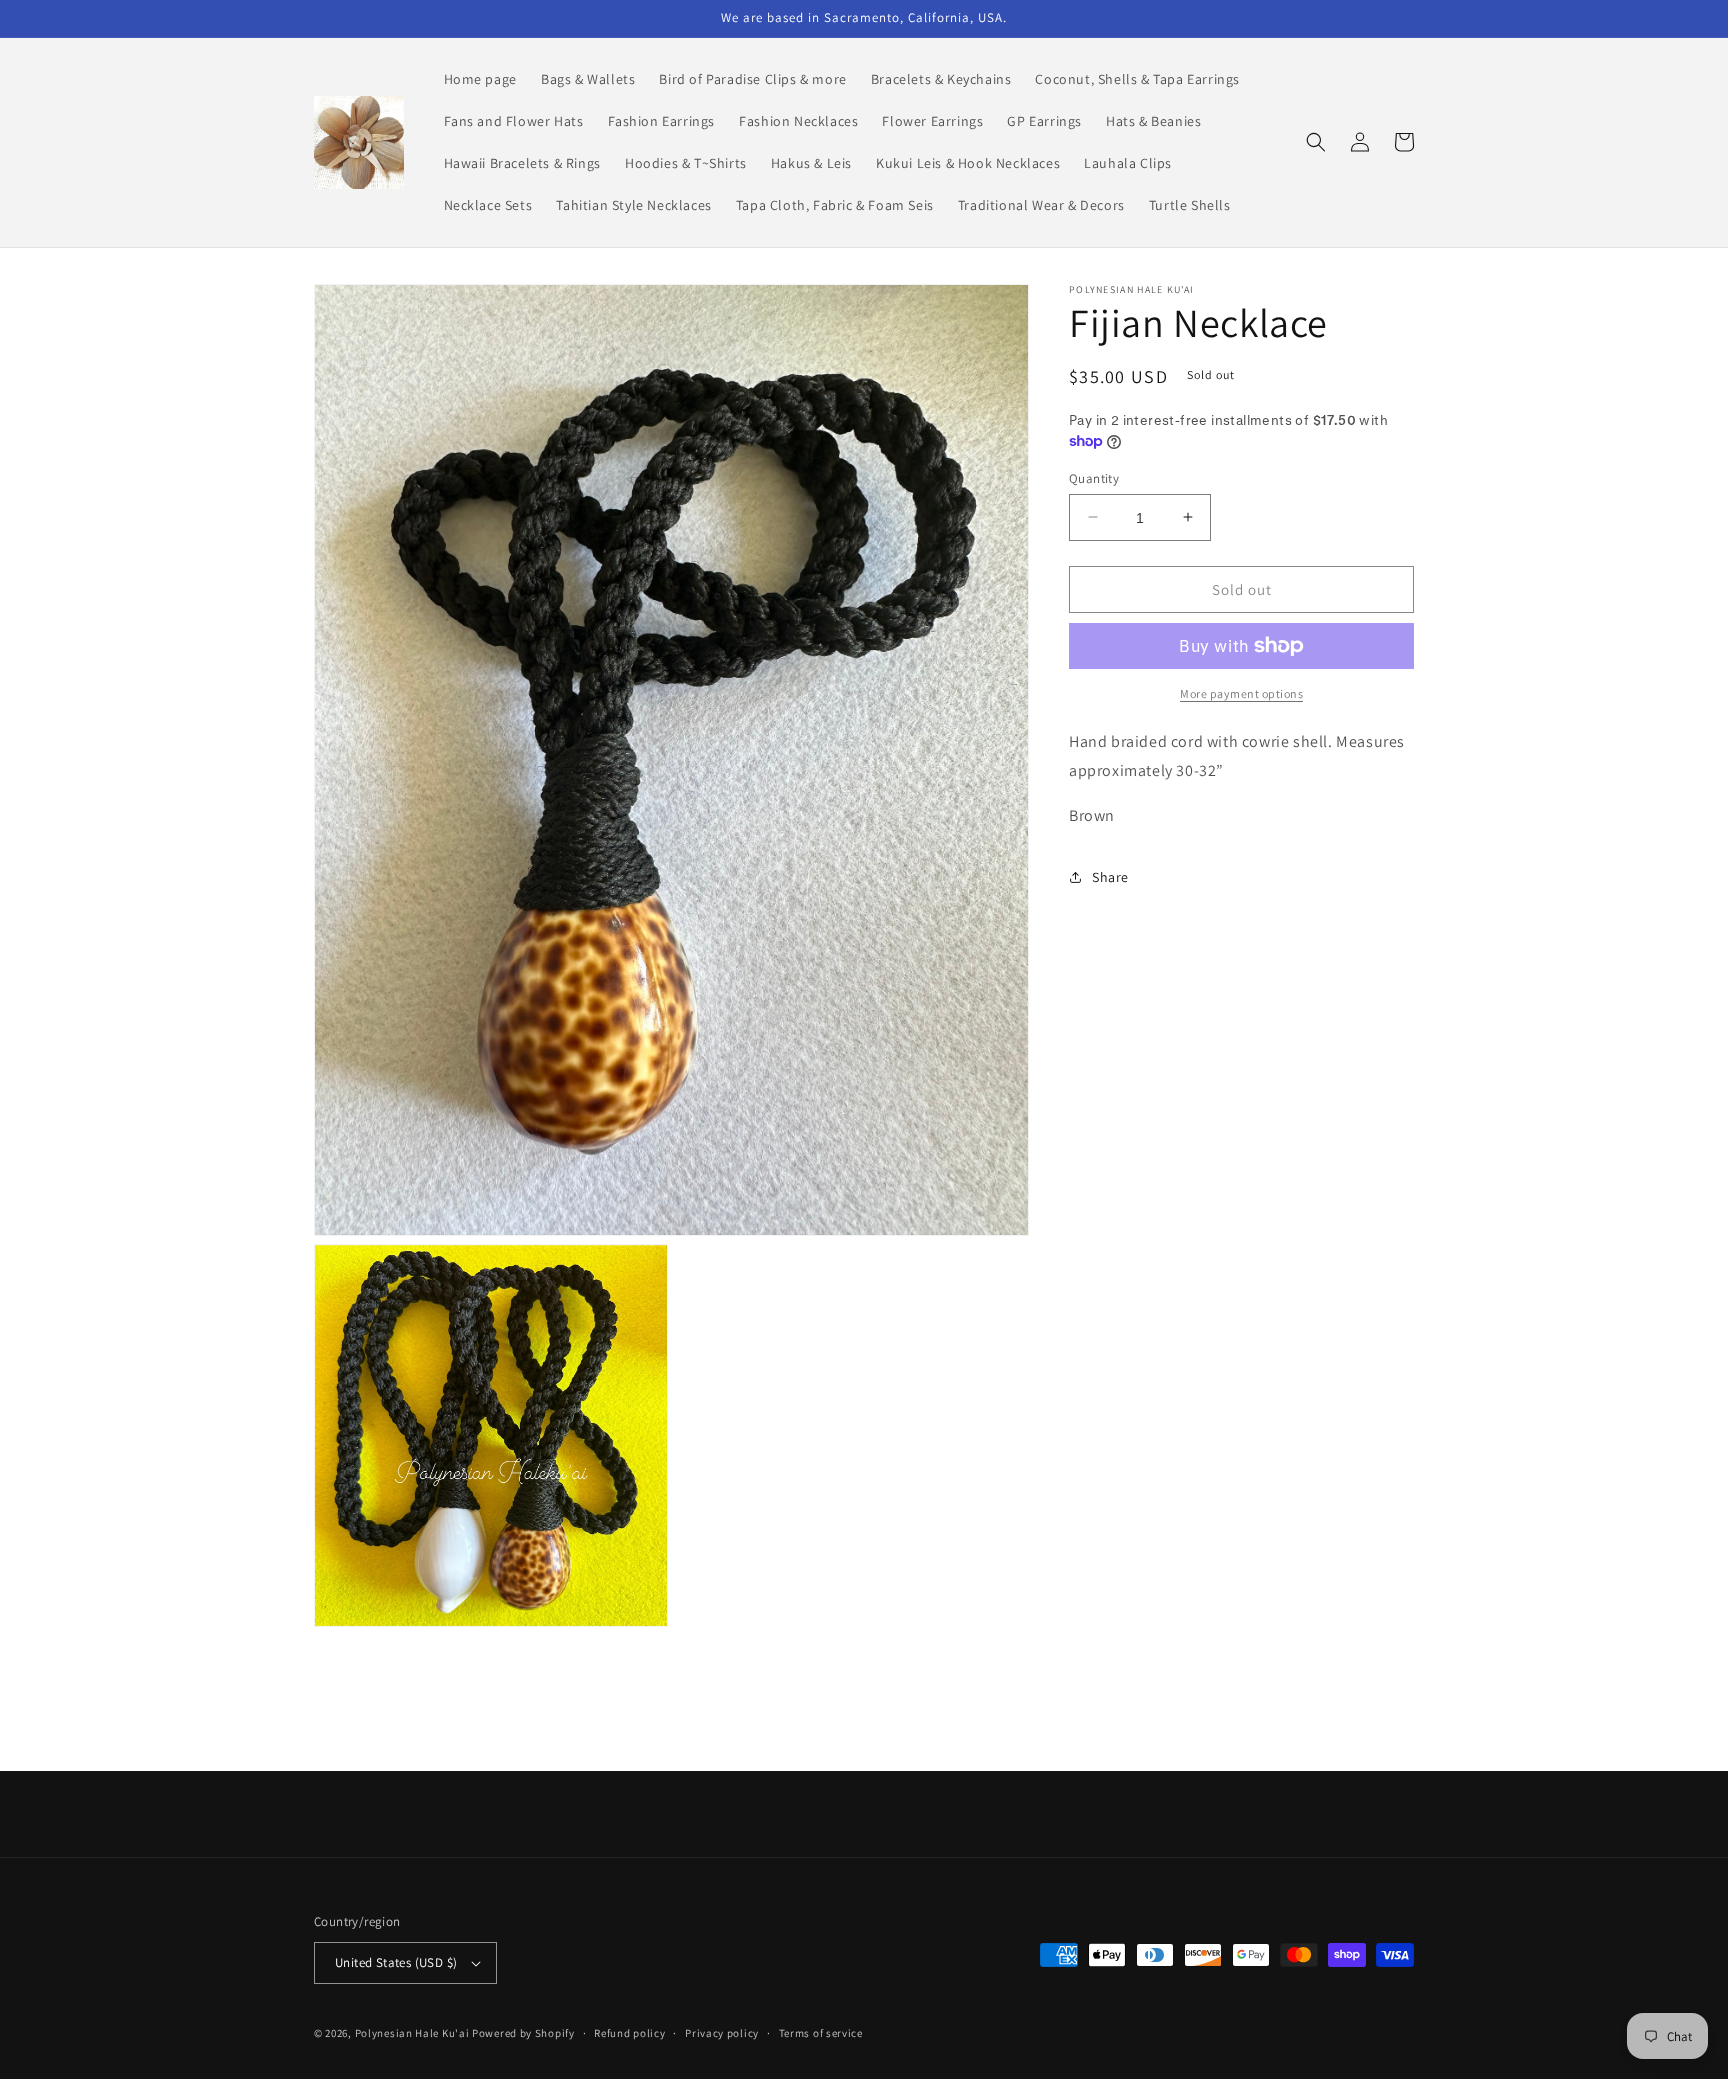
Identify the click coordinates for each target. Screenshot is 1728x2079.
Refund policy (629, 2033)
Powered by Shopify (523, 2033)
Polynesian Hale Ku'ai (412, 2033)
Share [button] (1110, 877)
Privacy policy (722, 2033)
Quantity (1094, 477)
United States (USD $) (396, 1962)
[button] (1316, 142)
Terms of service (821, 2033)
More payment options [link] (1241, 693)
